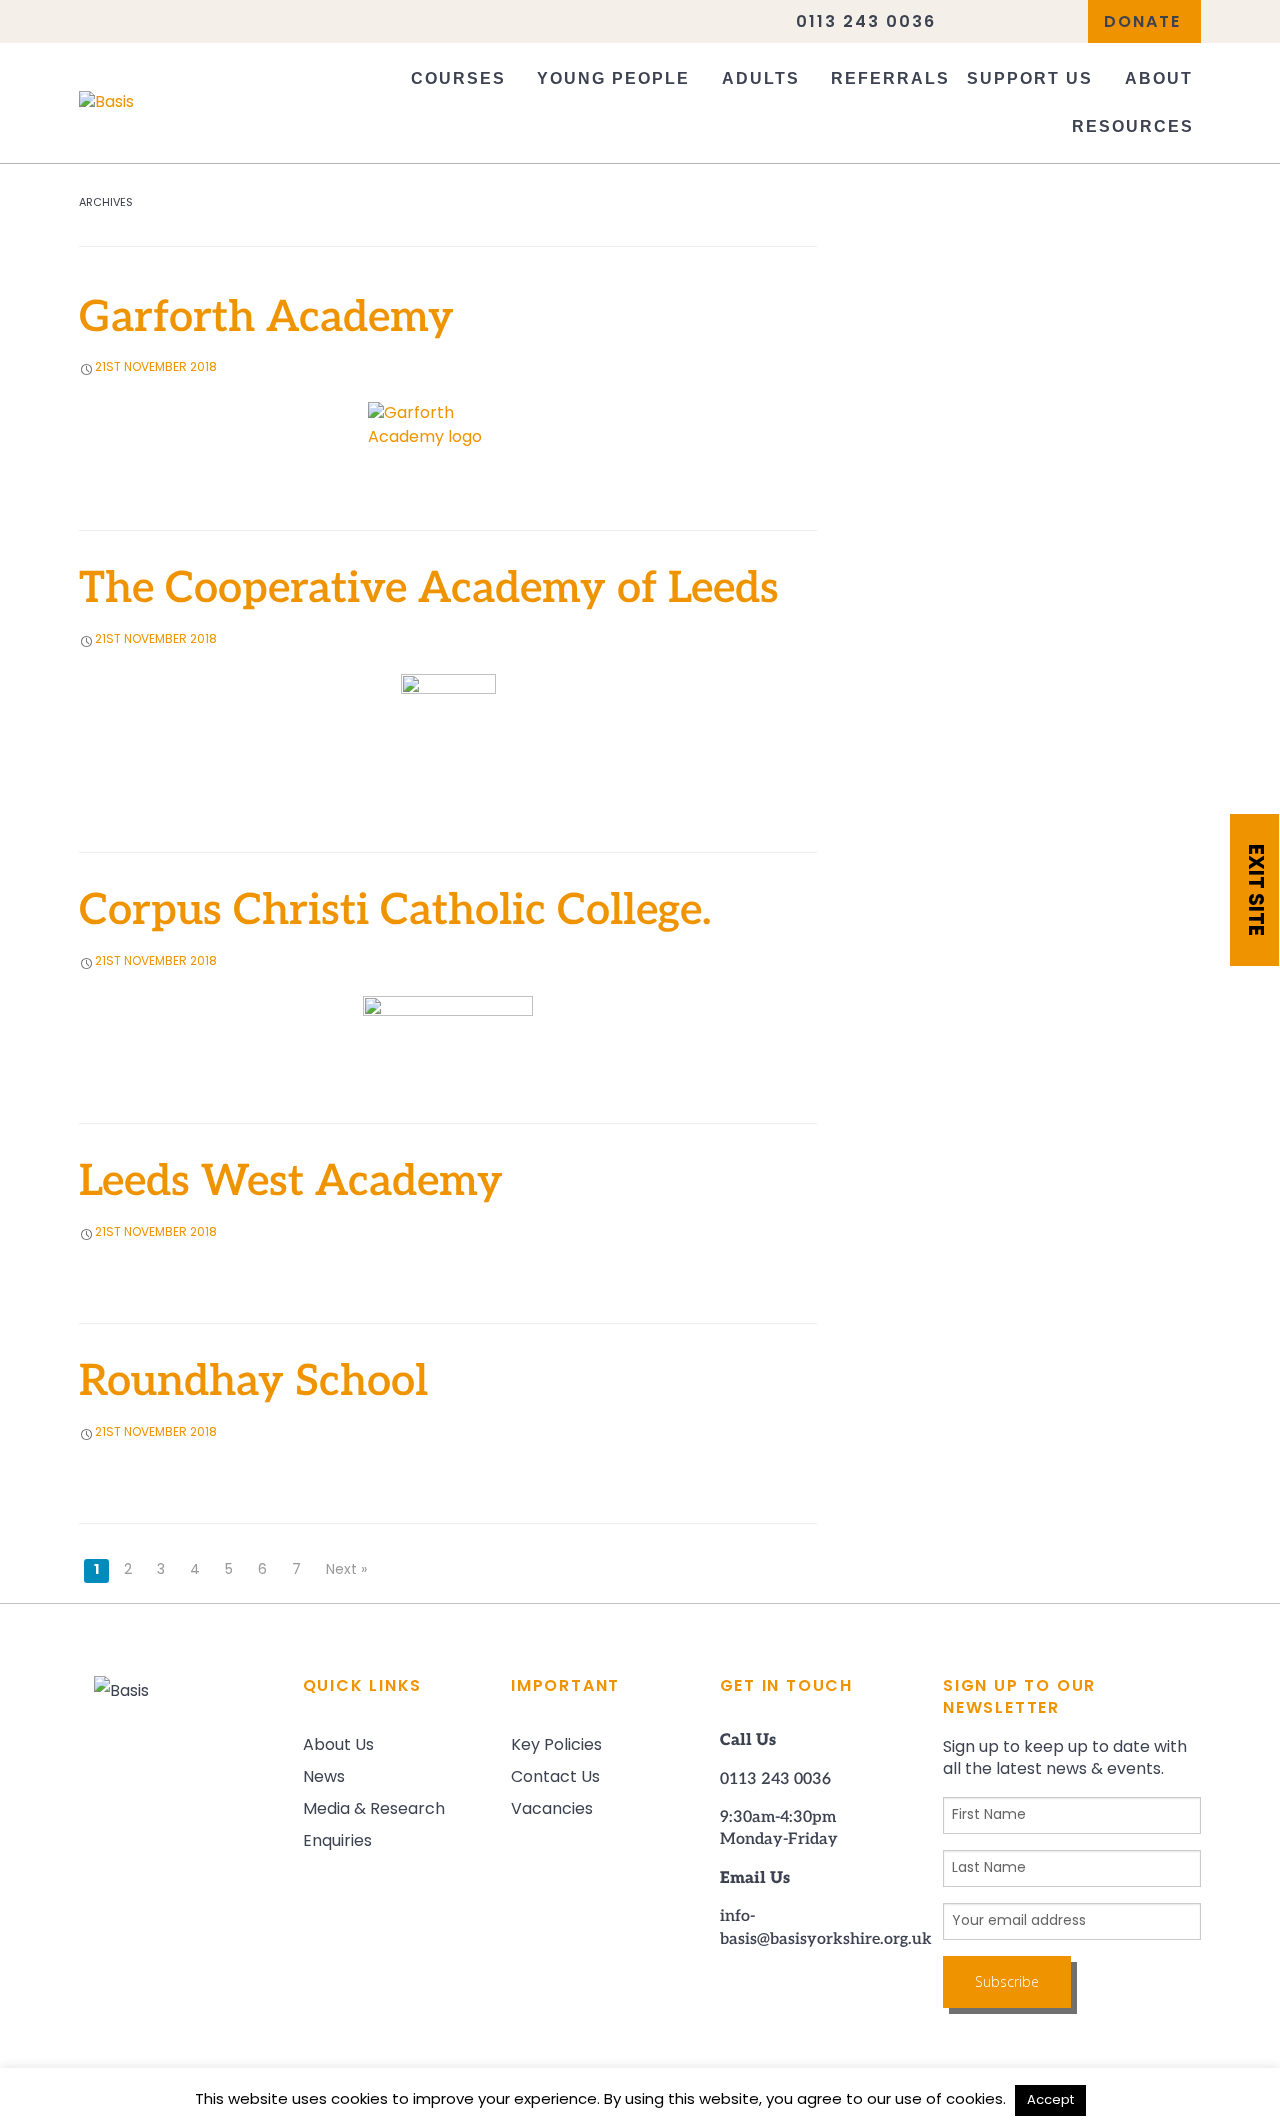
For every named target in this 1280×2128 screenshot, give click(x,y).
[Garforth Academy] (448, 426)
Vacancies (552, 1810)
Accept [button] (1050, 2100)
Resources (1133, 126)
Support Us (1030, 78)
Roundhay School (253, 1384)
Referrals (890, 78)
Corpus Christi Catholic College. (395, 913)
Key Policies (556, 1746)
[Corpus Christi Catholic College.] (448, 1019)
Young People (613, 78)
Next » (346, 1570)
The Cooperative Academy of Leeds (429, 591)
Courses (458, 78)
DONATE (1142, 23)
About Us (338, 1746)
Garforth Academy (266, 320)
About (1159, 78)
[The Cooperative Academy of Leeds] (448, 723)
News (324, 1778)
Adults (761, 78)
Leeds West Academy (291, 1184)
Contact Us (555, 1778)
